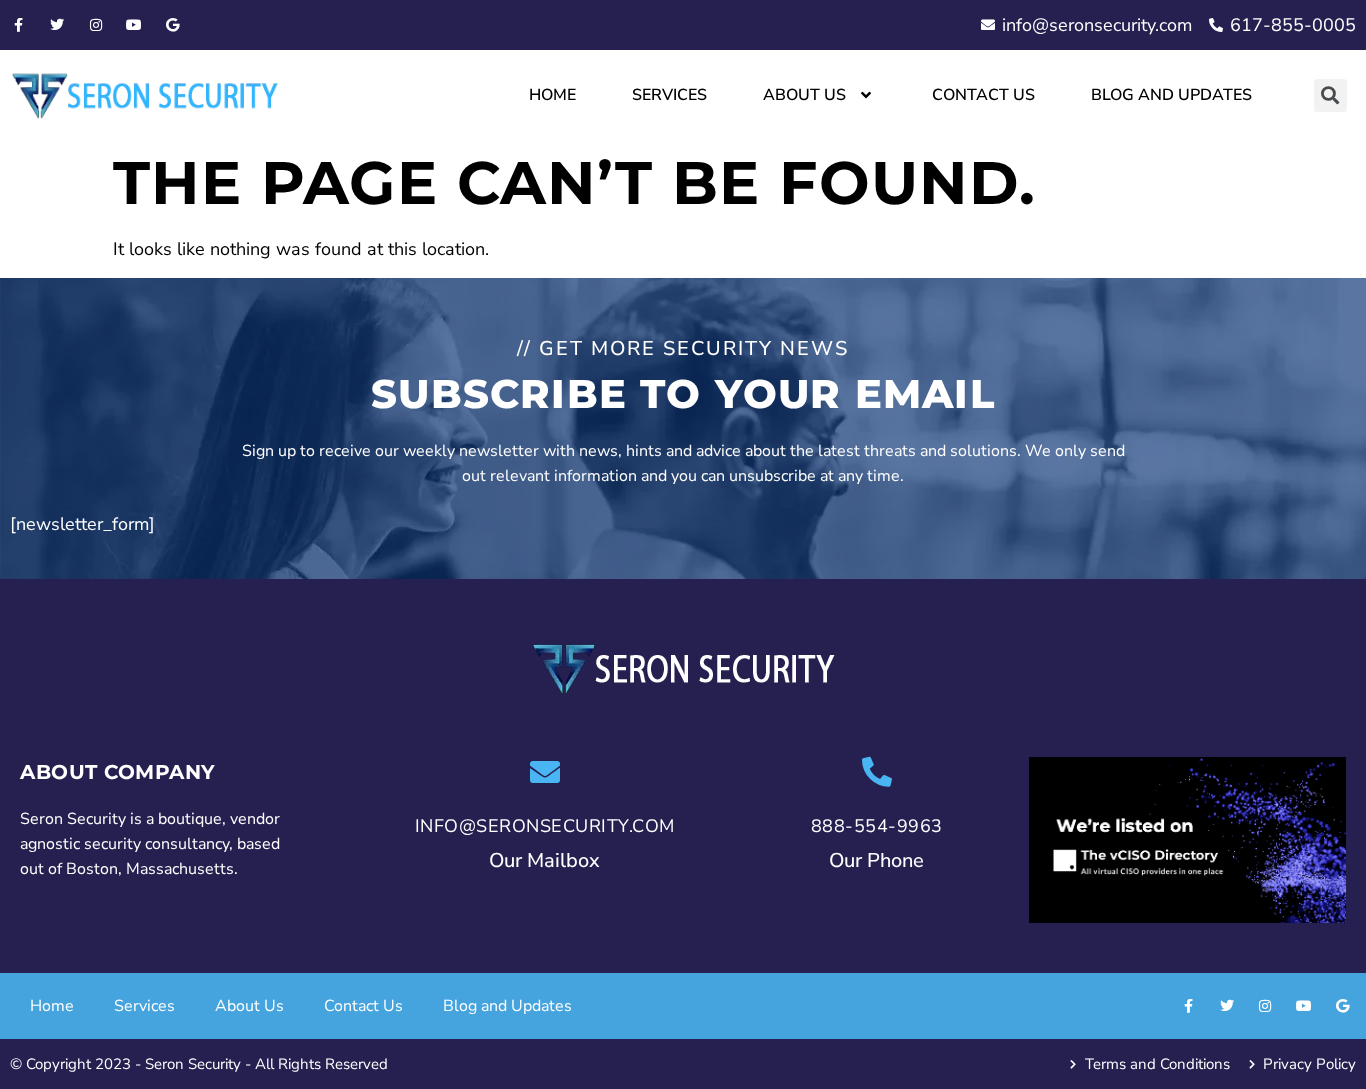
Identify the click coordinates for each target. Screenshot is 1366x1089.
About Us (804, 95)
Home (552, 95)
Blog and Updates (1171, 95)
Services (669, 95)
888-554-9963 (877, 826)
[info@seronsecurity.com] (545, 772)
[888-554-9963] (877, 772)
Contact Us (983, 95)
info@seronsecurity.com (545, 826)
